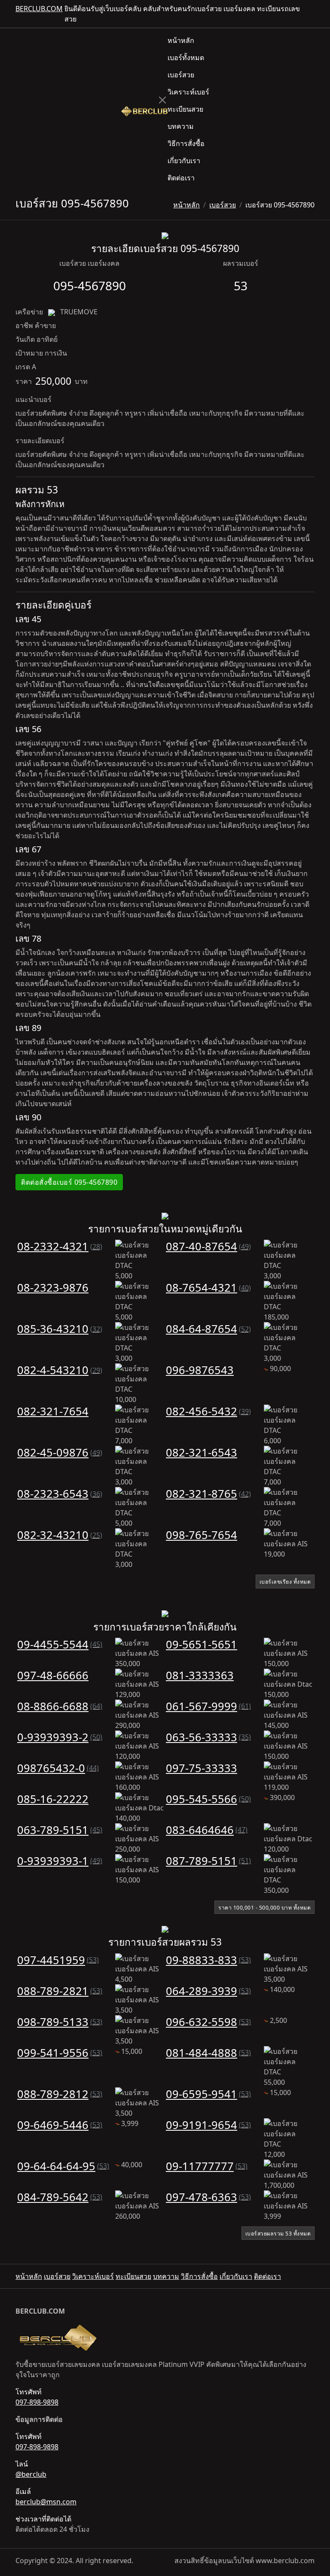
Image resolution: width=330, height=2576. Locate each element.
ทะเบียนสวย (185, 109)
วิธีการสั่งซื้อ (186, 143)
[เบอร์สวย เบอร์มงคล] (144, 110)
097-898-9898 (37, 2402)
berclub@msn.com (46, 2502)
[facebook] (304, 14)
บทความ (181, 126)
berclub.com (39, 9)
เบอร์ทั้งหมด (186, 58)
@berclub (31, 2474)
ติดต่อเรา (181, 178)
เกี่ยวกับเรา (184, 161)
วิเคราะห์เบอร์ (188, 92)
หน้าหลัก (181, 40)
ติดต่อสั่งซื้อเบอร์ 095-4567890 (69, 1182)
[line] (311, 14)
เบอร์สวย (181, 75)
